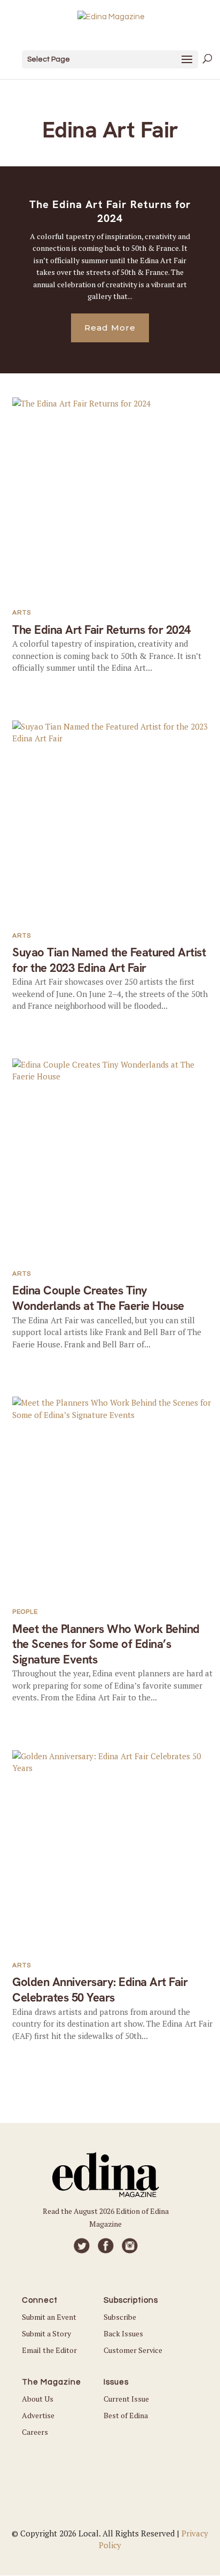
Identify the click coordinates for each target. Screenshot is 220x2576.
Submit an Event (49, 2317)
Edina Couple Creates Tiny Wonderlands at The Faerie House (98, 1298)
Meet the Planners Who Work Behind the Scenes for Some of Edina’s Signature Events (106, 1644)
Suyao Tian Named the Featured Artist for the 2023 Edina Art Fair (109, 960)
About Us (38, 2399)
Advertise (38, 2415)
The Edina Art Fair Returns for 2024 (110, 211)
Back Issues (123, 2333)
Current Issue (126, 2399)
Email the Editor (49, 2350)
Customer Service (133, 2350)
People (25, 1612)
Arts (22, 613)
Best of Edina (126, 2415)
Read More (110, 328)
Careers (35, 2432)
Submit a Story (46, 2333)
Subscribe (120, 2317)
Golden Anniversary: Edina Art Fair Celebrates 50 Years (100, 1990)
